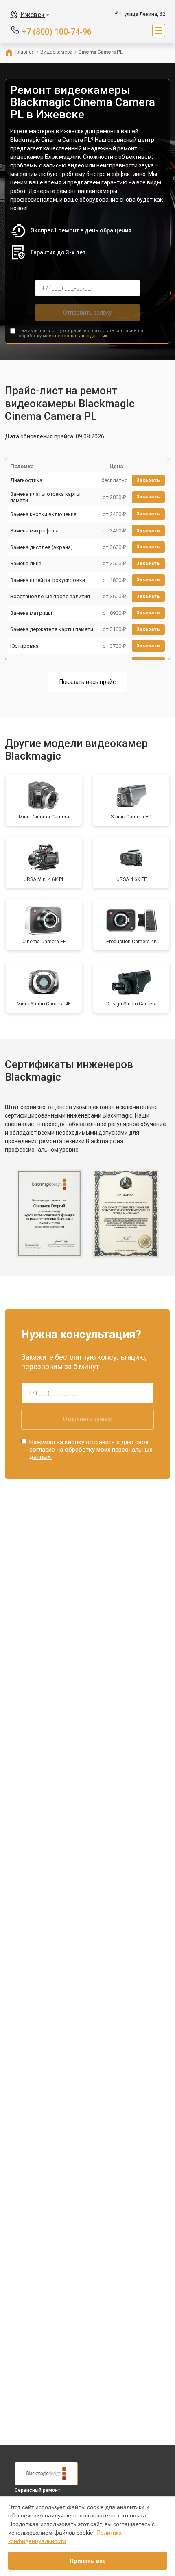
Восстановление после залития (50, 596)
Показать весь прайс (87, 682)
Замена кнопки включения (43, 514)
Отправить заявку (87, 313)
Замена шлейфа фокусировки (48, 580)
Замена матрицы (31, 613)
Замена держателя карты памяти (52, 629)
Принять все (88, 2561)
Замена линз (26, 563)
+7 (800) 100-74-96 (57, 31)
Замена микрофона (34, 531)
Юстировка (24, 646)
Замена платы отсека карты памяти (45, 497)
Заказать (148, 480)
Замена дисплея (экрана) (42, 547)
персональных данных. (82, 336)
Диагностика (26, 480)
